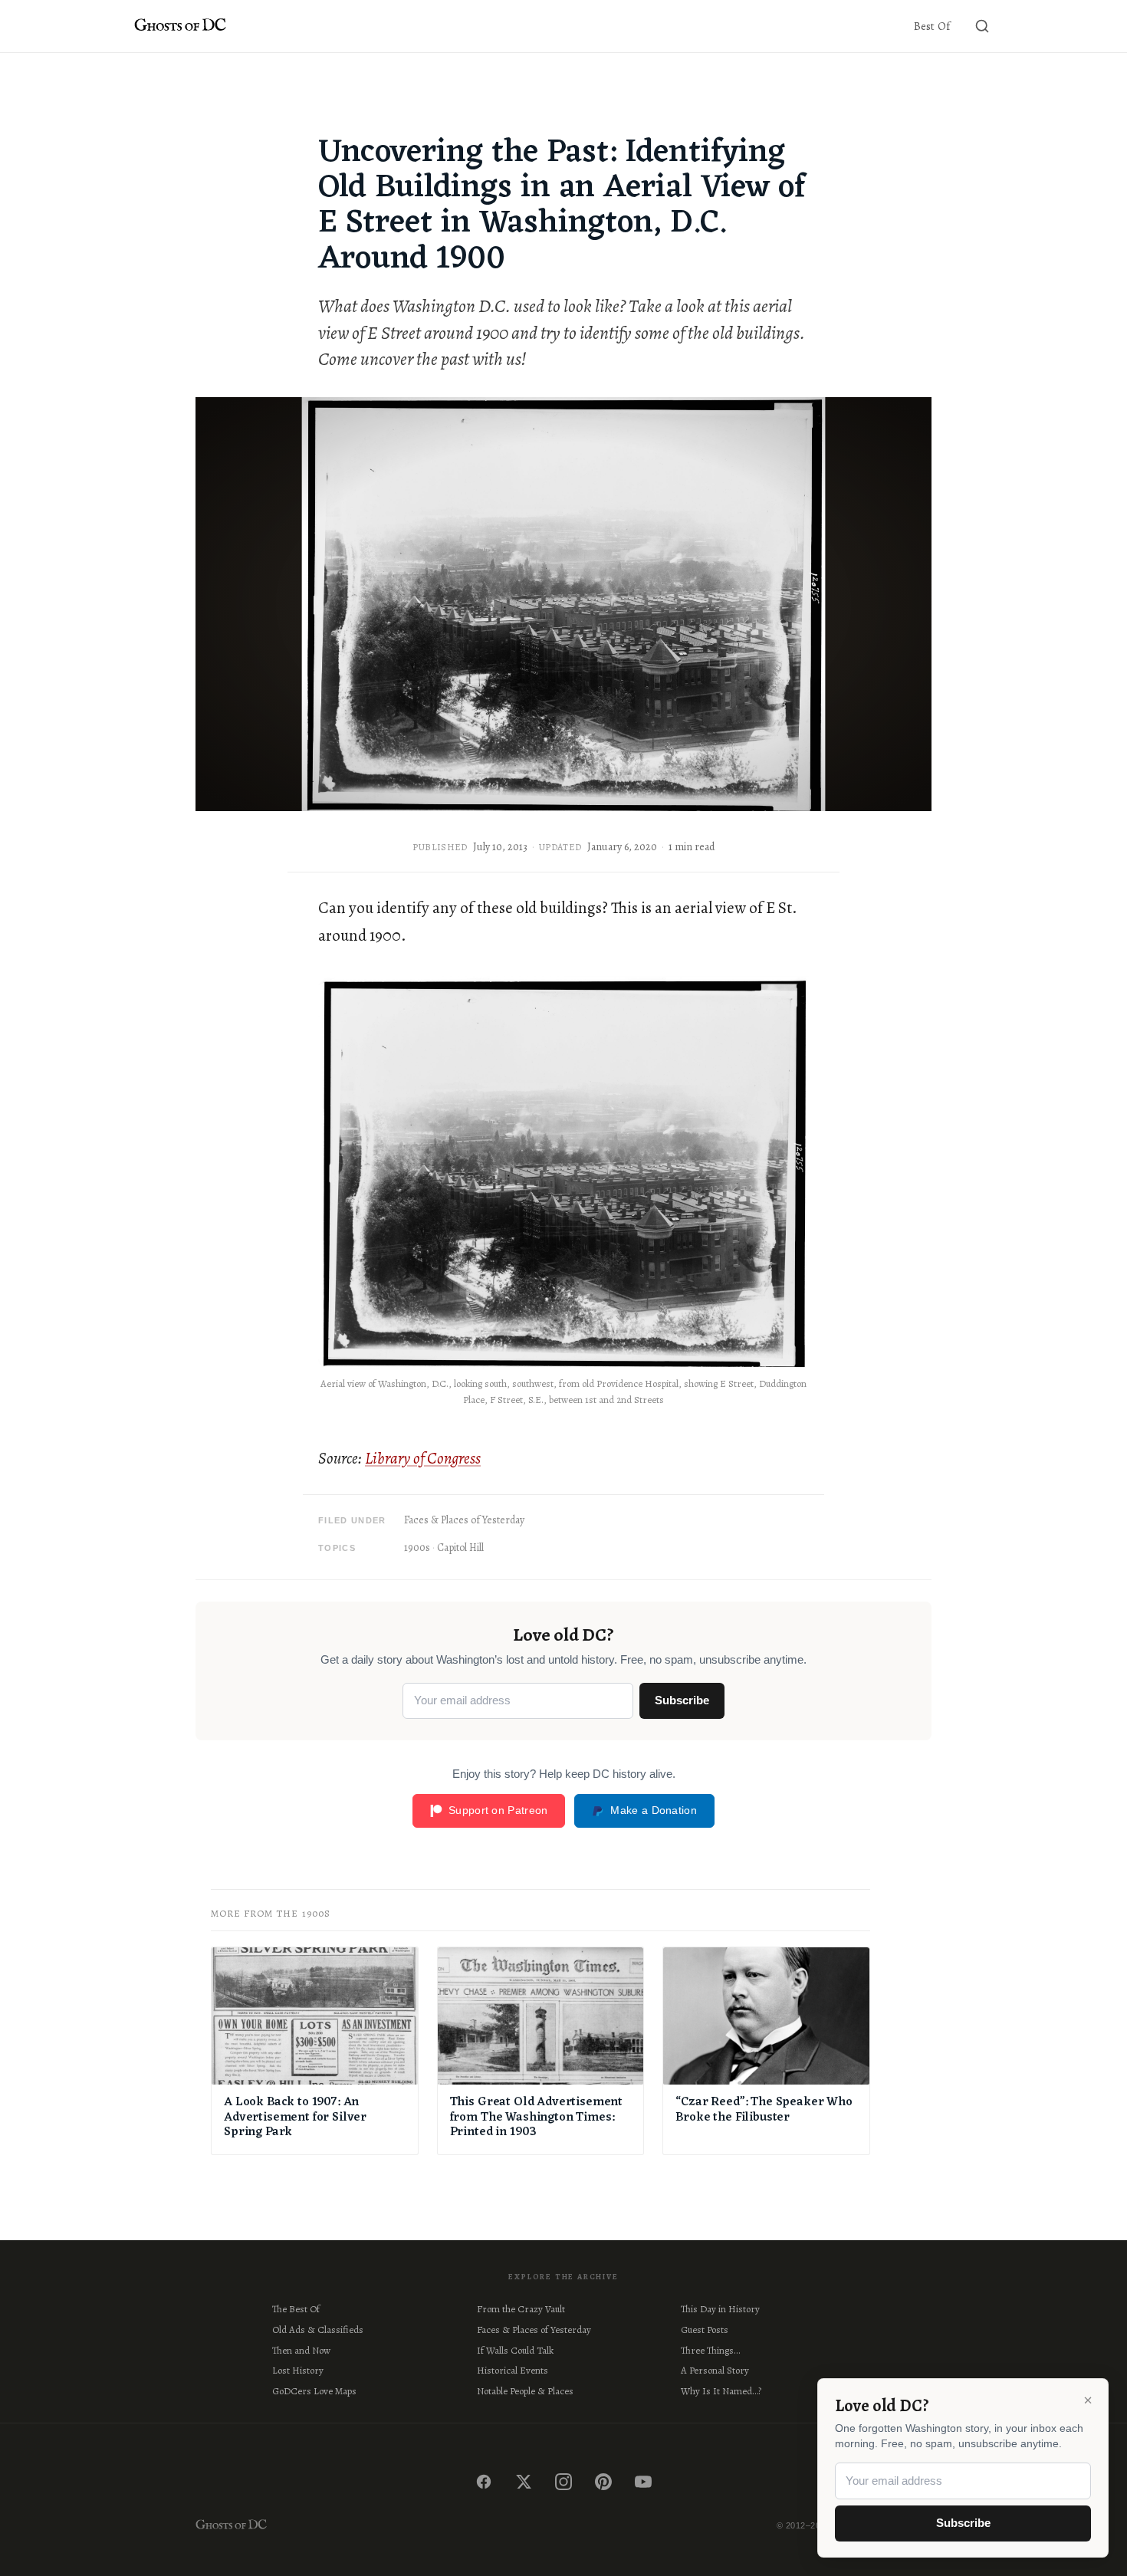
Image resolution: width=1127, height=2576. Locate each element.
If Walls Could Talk (515, 2350)
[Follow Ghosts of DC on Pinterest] (603, 2482)
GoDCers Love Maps (314, 2391)
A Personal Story (715, 2370)
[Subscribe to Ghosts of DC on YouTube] (643, 2482)
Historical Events (513, 2370)
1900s (417, 1548)
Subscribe (682, 1700)
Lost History (298, 2370)
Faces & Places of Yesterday (464, 1520)
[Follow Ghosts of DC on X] (524, 2482)
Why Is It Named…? (721, 2391)
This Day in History (720, 2309)
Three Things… (710, 2350)
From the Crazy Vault (521, 2309)
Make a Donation (654, 1810)
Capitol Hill (460, 1548)
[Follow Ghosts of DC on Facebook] (484, 2482)
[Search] (982, 26)
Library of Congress (423, 1458)
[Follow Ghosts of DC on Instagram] (563, 2482)
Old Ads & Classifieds (318, 2330)
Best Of (932, 26)
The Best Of (296, 2309)
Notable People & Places (525, 2391)
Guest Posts (705, 2330)
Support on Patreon (498, 1810)
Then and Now (301, 2350)
